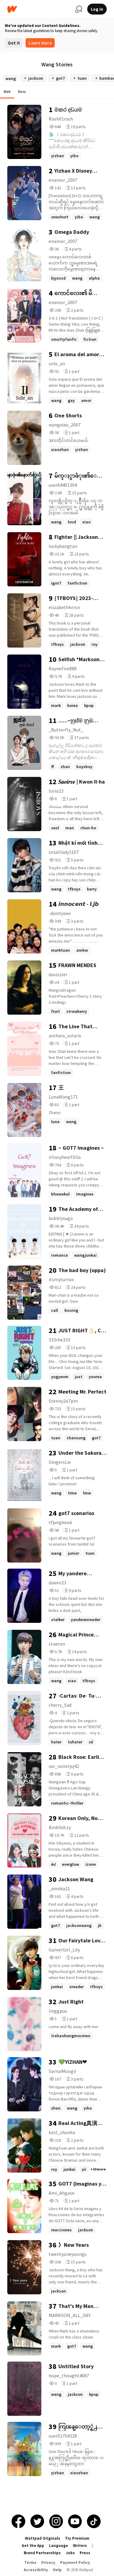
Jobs (70, 2553)
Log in (97, 9)
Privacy (48, 2563)
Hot (7, 91)
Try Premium (77, 2538)
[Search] (79, 9)
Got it (14, 43)
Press (85, 2553)
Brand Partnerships (42, 2553)
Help (57, 2570)
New (22, 91)
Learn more (40, 43)
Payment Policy (75, 2563)
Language (59, 2546)
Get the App (33, 2546)
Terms (30, 2563)
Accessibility (36, 2570)
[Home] (39, 9)
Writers (80, 2546)
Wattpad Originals (43, 2538)
